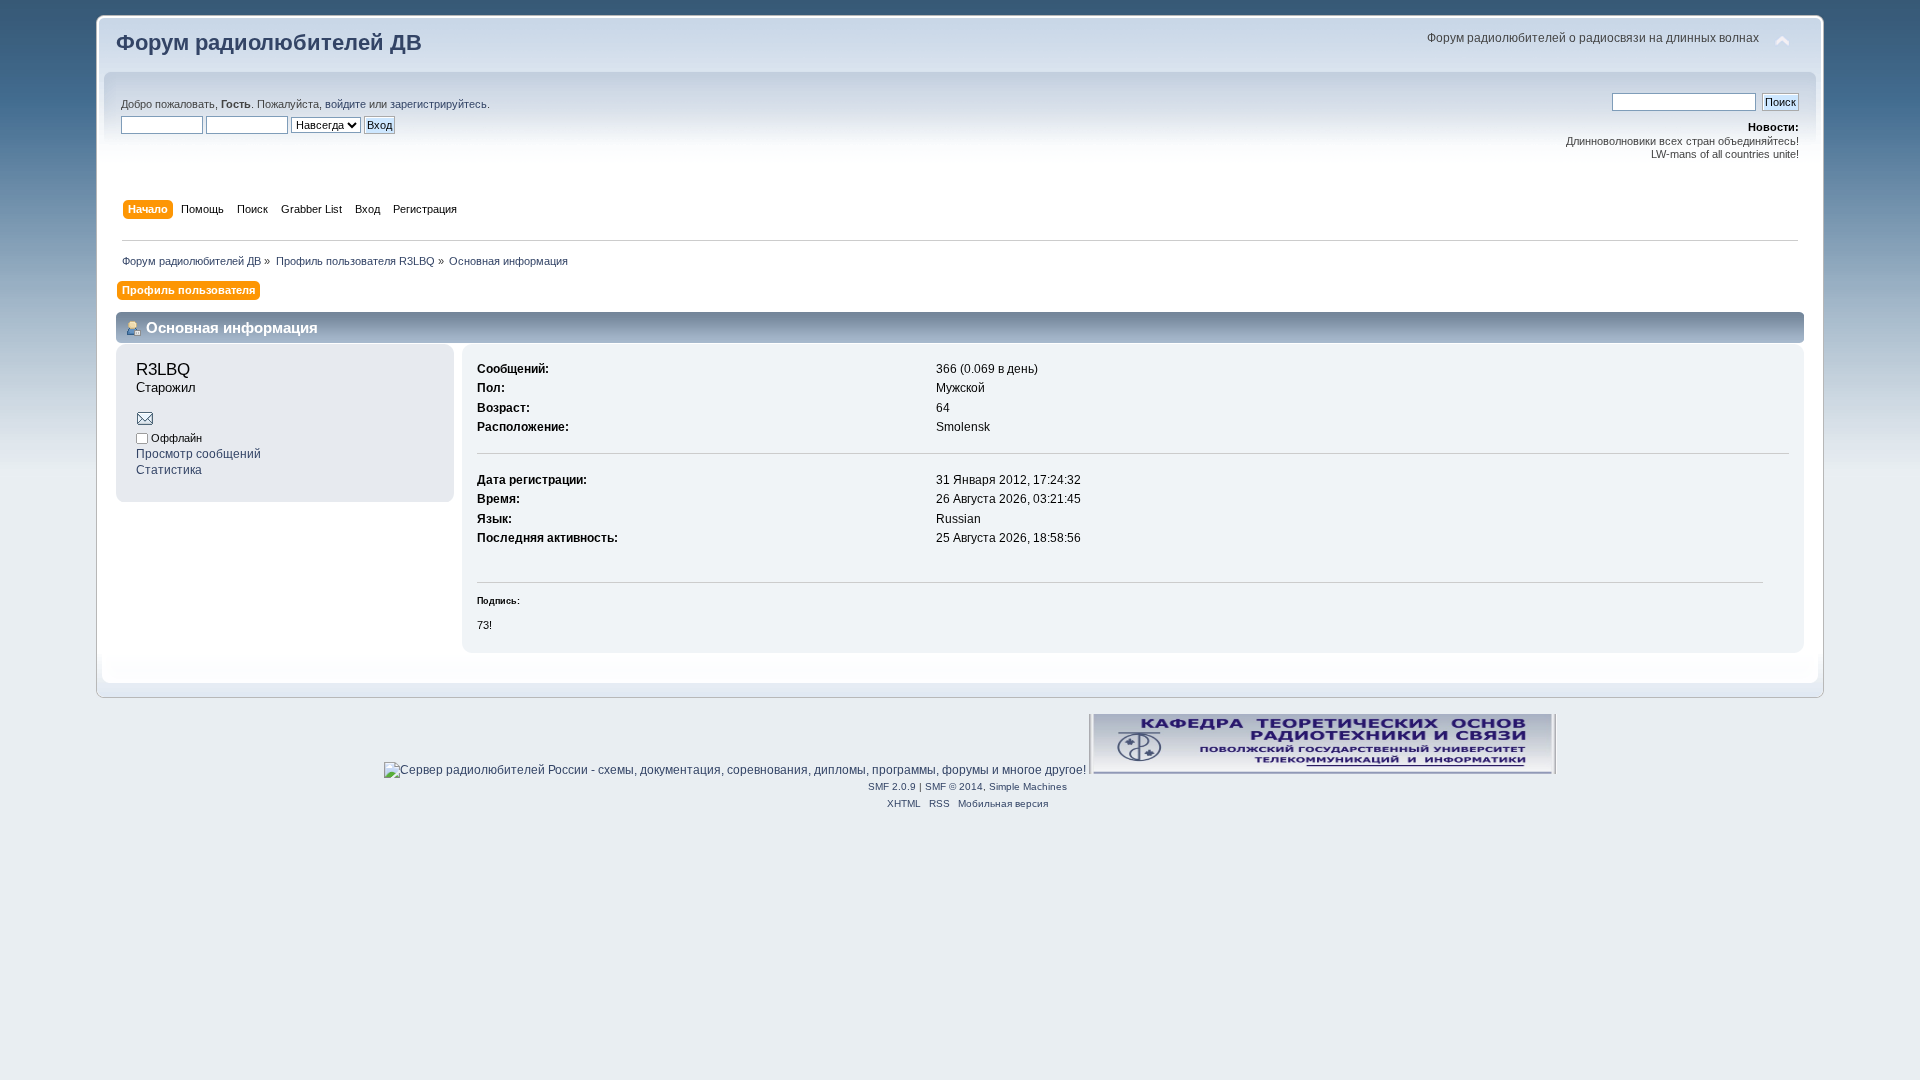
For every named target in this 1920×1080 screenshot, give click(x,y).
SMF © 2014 (954, 786)
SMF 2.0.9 (892, 786)
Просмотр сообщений (198, 454)
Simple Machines (1028, 786)
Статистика (169, 470)
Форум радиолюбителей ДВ (269, 42)
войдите (345, 104)
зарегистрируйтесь (438, 104)
